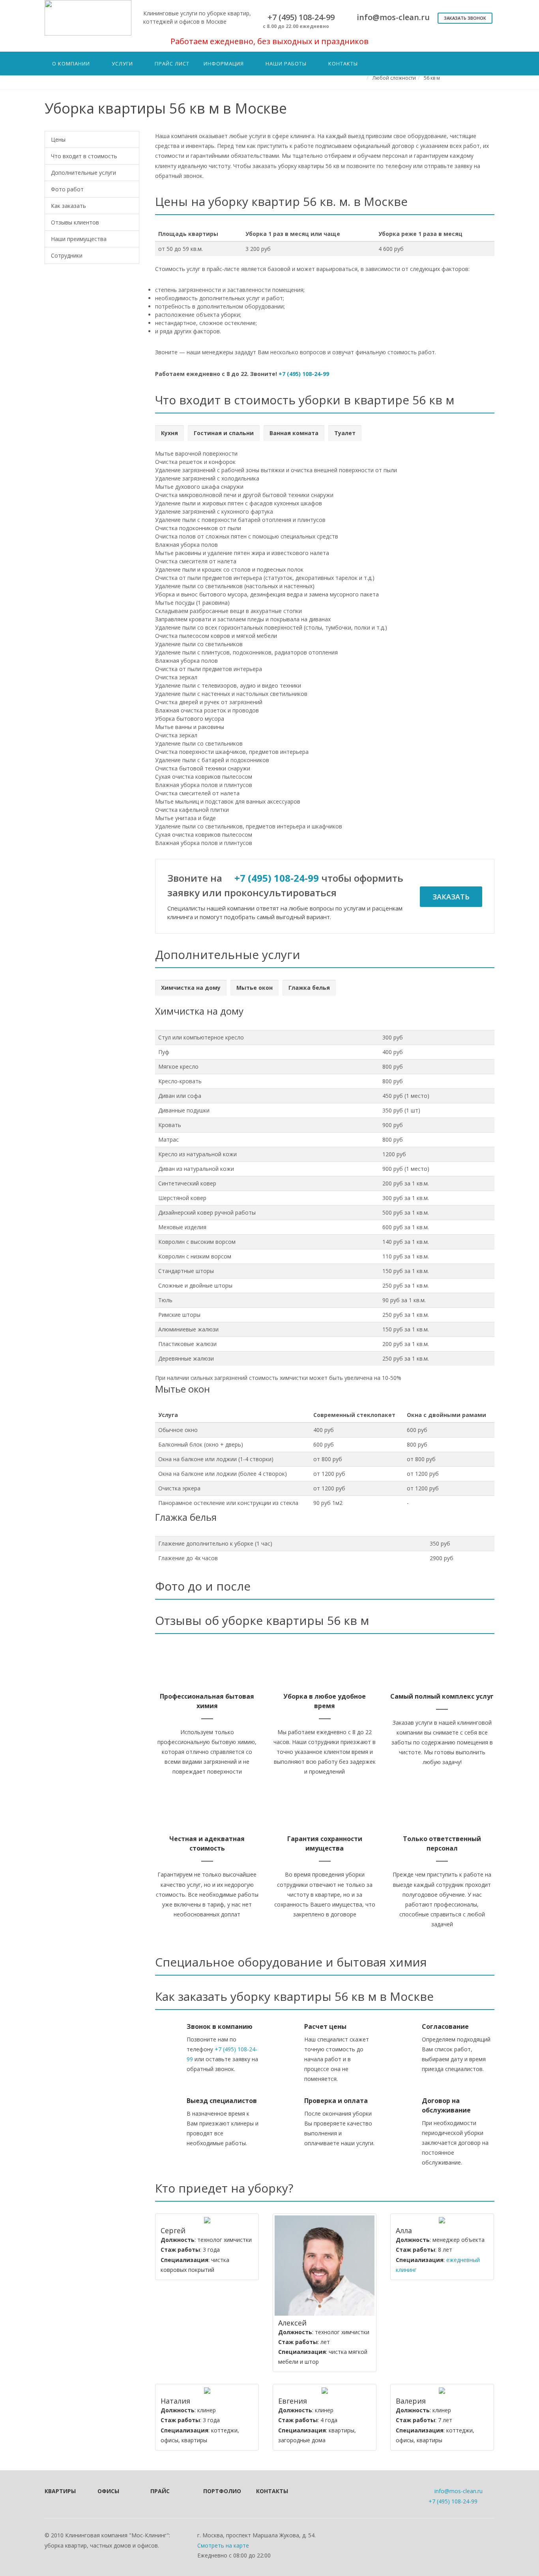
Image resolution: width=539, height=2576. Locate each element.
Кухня (169, 433)
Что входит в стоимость (84, 156)
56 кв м (432, 78)
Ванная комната (294, 433)
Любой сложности (394, 78)
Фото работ (67, 189)
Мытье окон (255, 988)
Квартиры (60, 2491)
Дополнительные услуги (83, 173)
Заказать (451, 897)
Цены (58, 139)
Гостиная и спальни (224, 433)
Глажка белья (309, 988)
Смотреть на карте (223, 2545)
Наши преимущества (79, 239)
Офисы (108, 2491)
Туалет (345, 433)
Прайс (160, 2491)
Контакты (272, 2491)
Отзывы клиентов (75, 222)
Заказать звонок (465, 18)
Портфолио (219, 2491)
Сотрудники (67, 255)
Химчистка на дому (191, 988)
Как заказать (68, 206)
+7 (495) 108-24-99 (304, 374)
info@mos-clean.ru (459, 2491)
